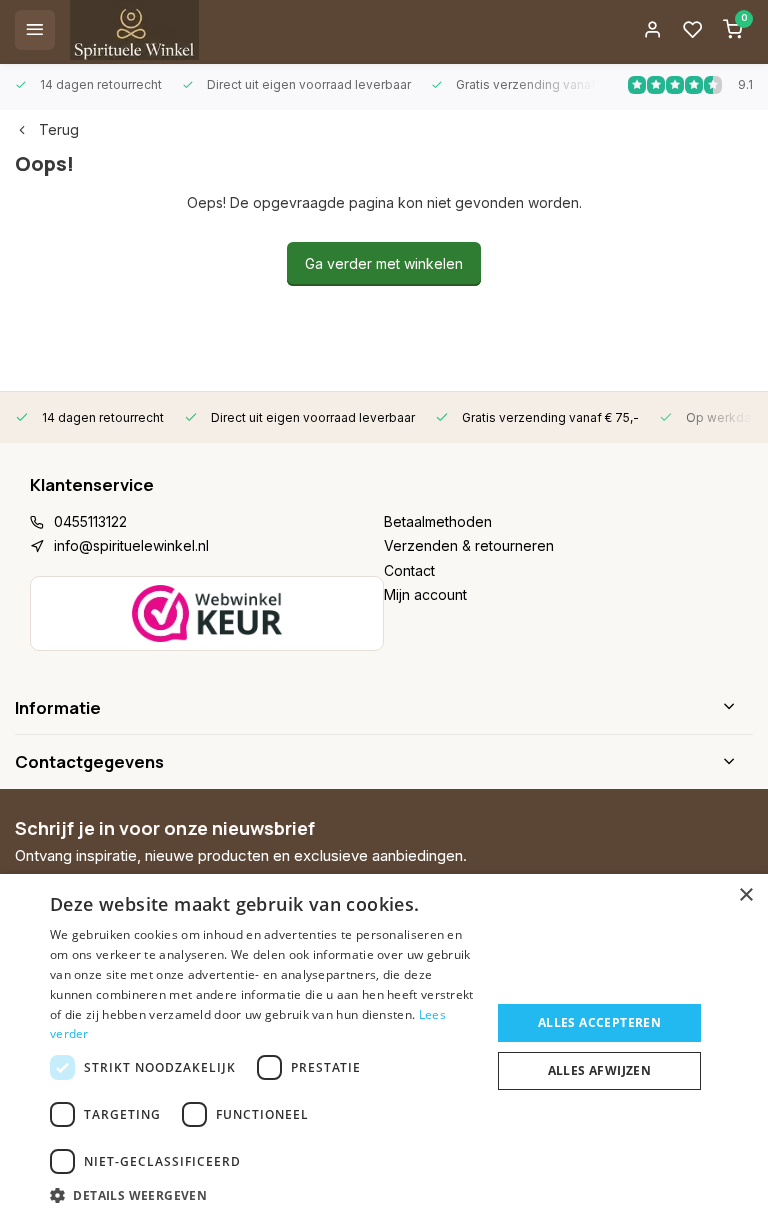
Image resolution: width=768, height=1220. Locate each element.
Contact (409, 570)
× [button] (745, 895)
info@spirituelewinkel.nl (131, 545)
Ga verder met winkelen (384, 263)
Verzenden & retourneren (469, 545)
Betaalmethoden (438, 521)
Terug (59, 129)
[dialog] (384, 1047)
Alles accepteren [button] (599, 1022)
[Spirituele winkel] (134, 30)
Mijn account (425, 594)
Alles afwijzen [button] (600, 1070)
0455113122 (90, 521)
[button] (264, 1195)
